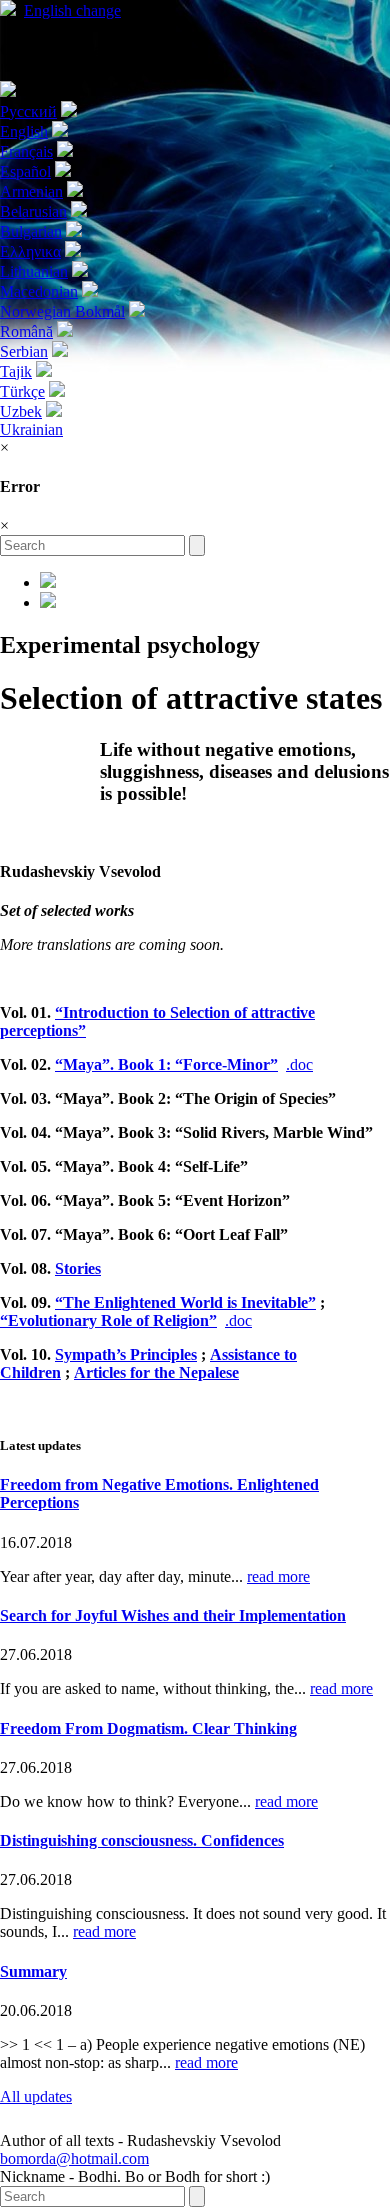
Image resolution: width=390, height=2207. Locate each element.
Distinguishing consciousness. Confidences (142, 1840)
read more (278, 1576)
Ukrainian (31, 429)
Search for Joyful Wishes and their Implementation (173, 1615)
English (72, 10)
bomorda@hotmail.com (74, 2158)
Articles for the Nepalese (156, 1372)
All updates (36, 2096)
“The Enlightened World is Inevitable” (185, 1302)
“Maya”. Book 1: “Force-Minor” (166, 1064)
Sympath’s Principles (126, 1354)
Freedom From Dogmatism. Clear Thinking (148, 1728)
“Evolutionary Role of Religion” (108, 1320)
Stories (78, 1268)
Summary (33, 1971)
